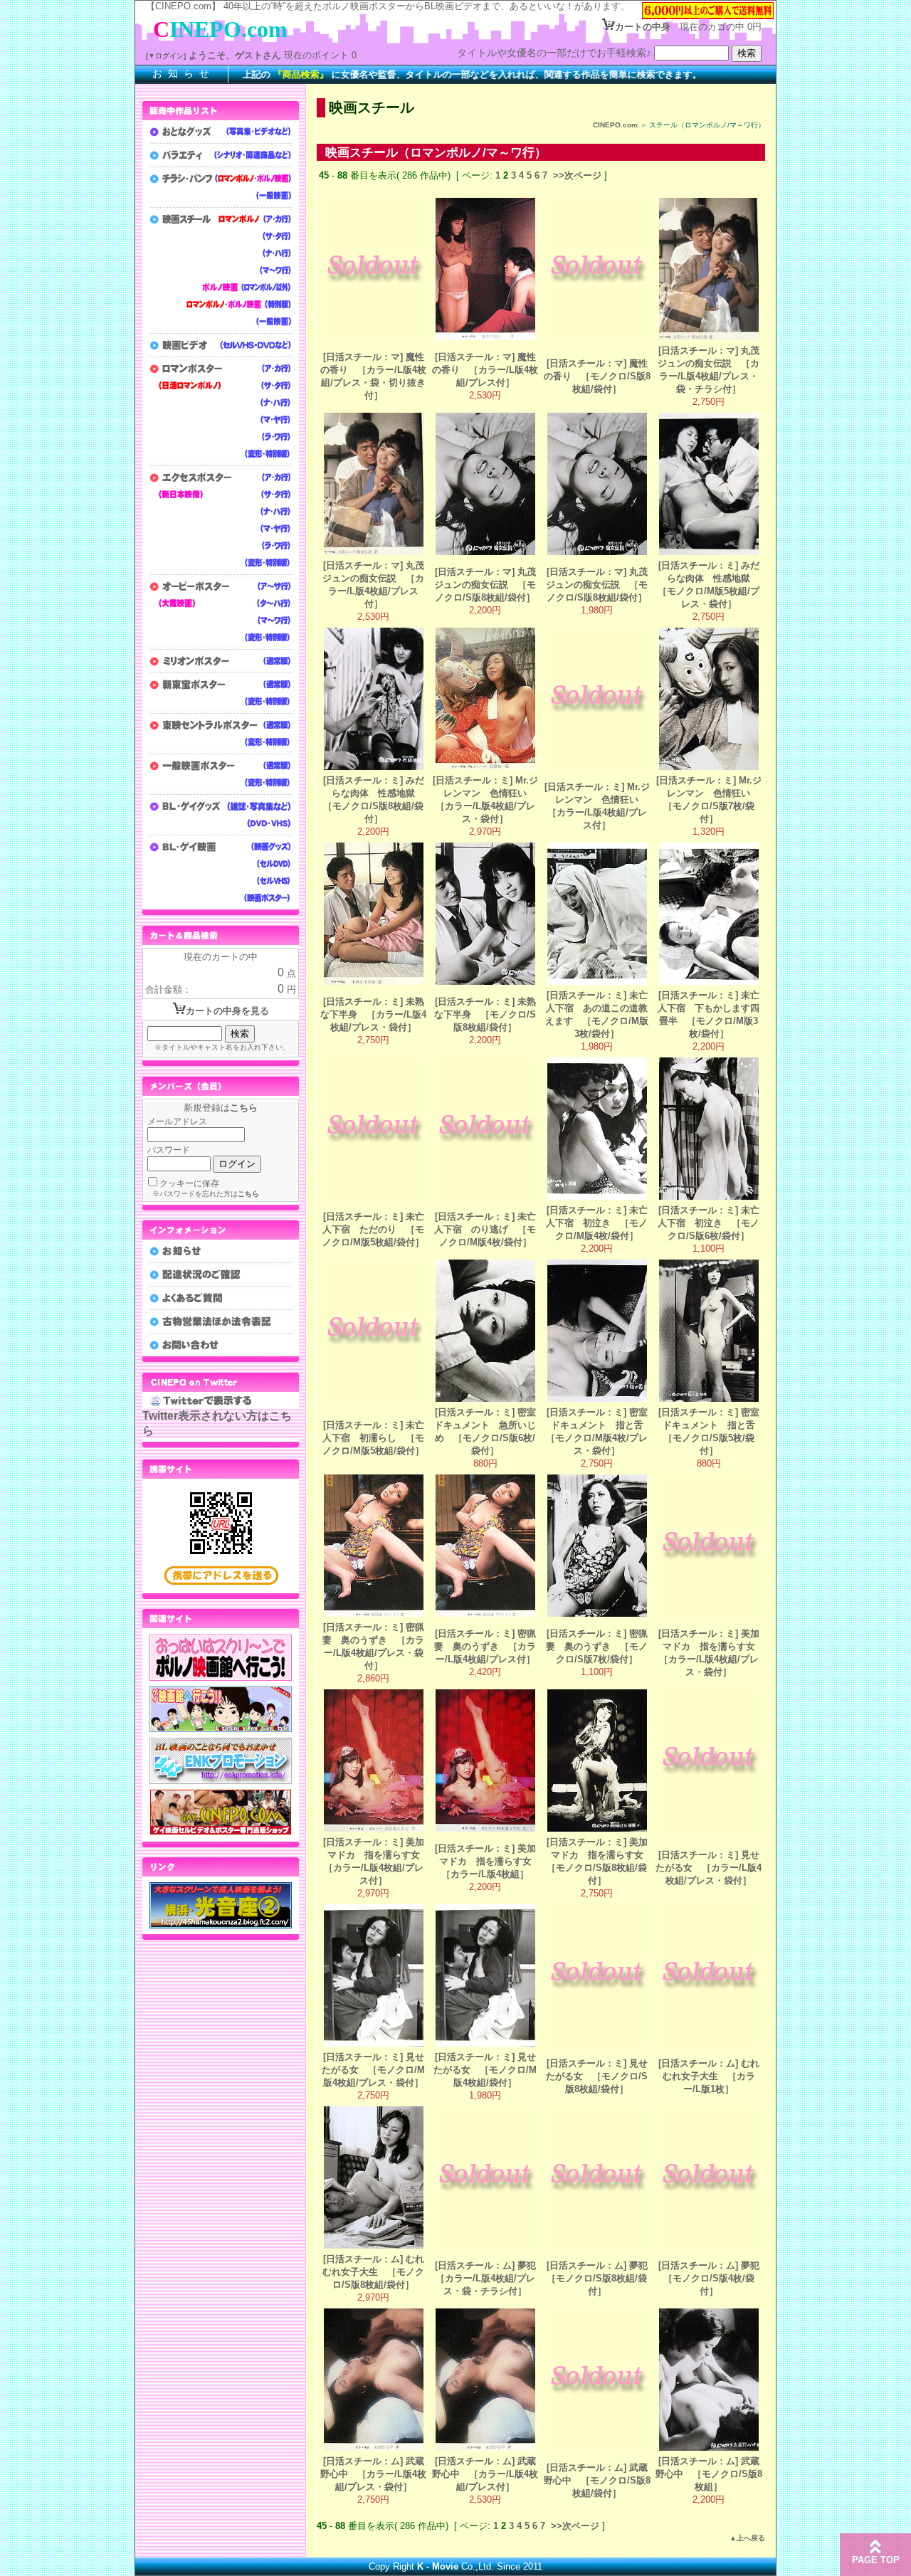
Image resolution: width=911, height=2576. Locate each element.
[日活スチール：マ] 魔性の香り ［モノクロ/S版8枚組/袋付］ (597, 376)
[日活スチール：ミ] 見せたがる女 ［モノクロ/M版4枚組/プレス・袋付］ (373, 2070)
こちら (244, 1108)
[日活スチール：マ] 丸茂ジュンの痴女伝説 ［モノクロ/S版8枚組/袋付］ (485, 585)
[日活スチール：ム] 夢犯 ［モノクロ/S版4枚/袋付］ (713, 2278)
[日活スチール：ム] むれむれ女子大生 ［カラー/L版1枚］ (709, 2076)
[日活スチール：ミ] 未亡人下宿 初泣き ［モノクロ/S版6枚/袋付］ (709, 1223)
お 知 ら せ (181, 73)
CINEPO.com (615, 125)
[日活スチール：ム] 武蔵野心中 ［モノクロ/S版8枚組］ (709, 2474)
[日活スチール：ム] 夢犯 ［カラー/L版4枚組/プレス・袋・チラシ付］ (490, 2278)
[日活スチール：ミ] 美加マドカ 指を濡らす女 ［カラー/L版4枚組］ (488, 1861)
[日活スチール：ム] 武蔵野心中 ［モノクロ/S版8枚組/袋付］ (597, 2480)
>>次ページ (577, 175)
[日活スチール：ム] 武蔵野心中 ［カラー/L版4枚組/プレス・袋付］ (373, 2474)
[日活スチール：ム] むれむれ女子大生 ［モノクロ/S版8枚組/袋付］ (373, 2272)
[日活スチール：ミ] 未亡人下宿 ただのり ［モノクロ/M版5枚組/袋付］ (373, 1229)
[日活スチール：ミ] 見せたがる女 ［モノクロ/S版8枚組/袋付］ (597, 2076)
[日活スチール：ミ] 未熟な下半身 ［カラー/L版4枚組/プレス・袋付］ (373, 1014)
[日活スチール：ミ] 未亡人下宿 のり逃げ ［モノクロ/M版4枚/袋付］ (485, 1229)
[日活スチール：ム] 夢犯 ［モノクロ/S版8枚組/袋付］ (602, 2278)
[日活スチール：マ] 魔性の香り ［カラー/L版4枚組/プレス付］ (485, 370)
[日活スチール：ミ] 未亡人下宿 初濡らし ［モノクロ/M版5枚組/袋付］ (373, 1438)
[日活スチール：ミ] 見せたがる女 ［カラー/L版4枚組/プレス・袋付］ (709, 1868)
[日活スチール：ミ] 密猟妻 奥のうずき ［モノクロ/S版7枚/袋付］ (597, 1646)
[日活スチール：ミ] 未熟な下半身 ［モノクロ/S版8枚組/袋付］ (485, 1014)
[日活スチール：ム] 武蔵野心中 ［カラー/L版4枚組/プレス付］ (485, 2474)
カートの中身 (643, 27)
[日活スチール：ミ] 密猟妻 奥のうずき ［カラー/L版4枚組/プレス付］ (485, 1646)
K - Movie (438, 2566)
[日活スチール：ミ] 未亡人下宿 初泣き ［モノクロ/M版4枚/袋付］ (597, 1223)
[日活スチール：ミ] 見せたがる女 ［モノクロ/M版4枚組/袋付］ (485, 2070)
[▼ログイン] (166, 56)
